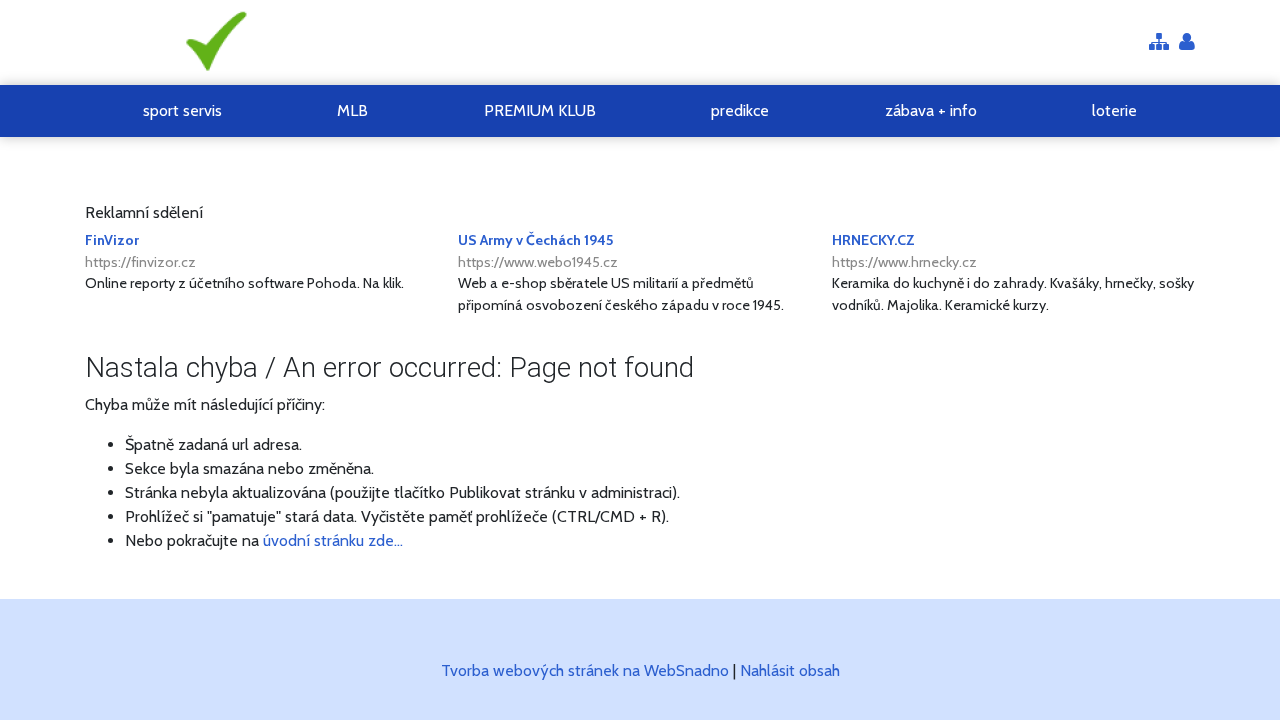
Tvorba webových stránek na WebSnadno (585, 670)
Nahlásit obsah (790, 670)
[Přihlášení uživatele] (1187, 43)
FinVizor (140, 251)
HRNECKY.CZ (904, 251)
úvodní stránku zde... (333, 540)
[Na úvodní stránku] (212, 42)
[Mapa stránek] (1159, 43)
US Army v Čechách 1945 (538, 251)
